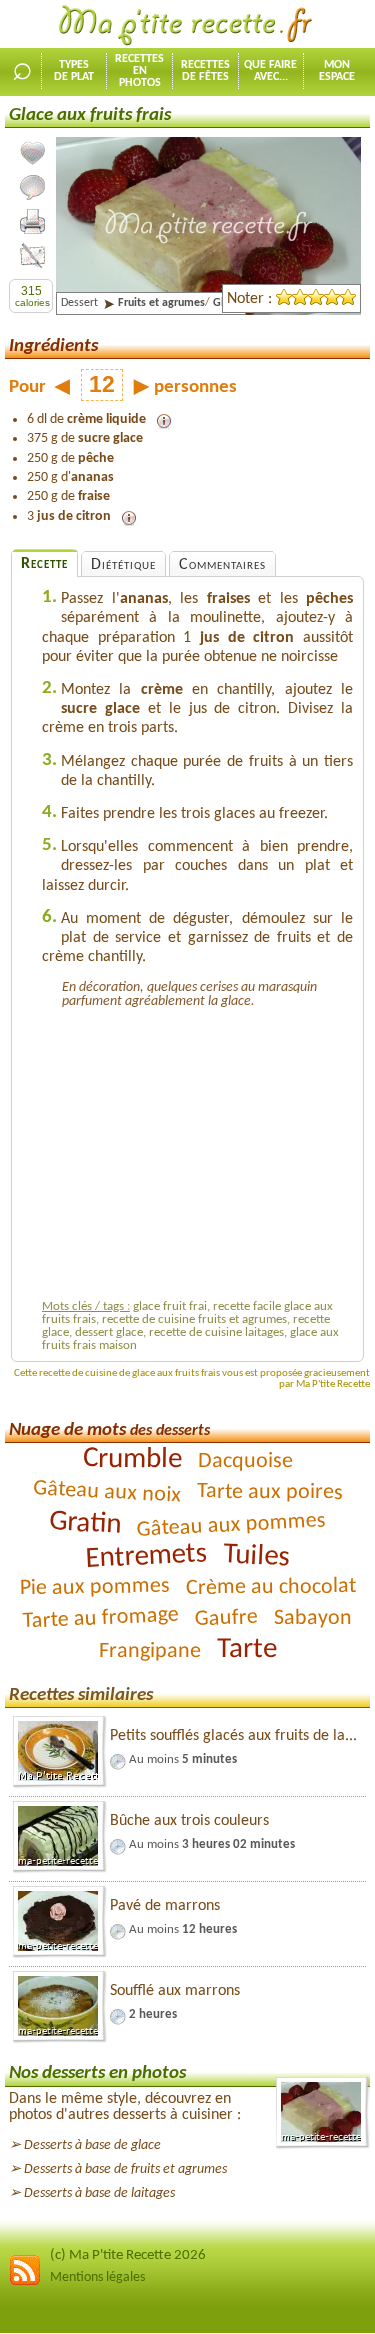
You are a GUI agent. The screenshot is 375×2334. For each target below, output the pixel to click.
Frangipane (149, 1652)
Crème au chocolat (270, 1587)
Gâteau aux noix (106, 1492)
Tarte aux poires (269, 1493)
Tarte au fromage (100, 1619)
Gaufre (227, 1618)
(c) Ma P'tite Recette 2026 (128, 2255)
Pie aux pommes (94, 1588)
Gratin (84, 1523)
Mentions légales (97, 2277)
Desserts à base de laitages (99, 2193)
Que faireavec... (270, 71)
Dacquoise (244, 1462)
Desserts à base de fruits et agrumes (125, 2169)
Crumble (131, 1460)
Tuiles (255, 1557)
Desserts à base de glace (92, 2145)
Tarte (246, 1649)
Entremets (146, 1556)
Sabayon (313, 1619)
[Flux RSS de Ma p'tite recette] (25, 2282)
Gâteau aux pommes (231, 1526)
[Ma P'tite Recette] (188, 26)
